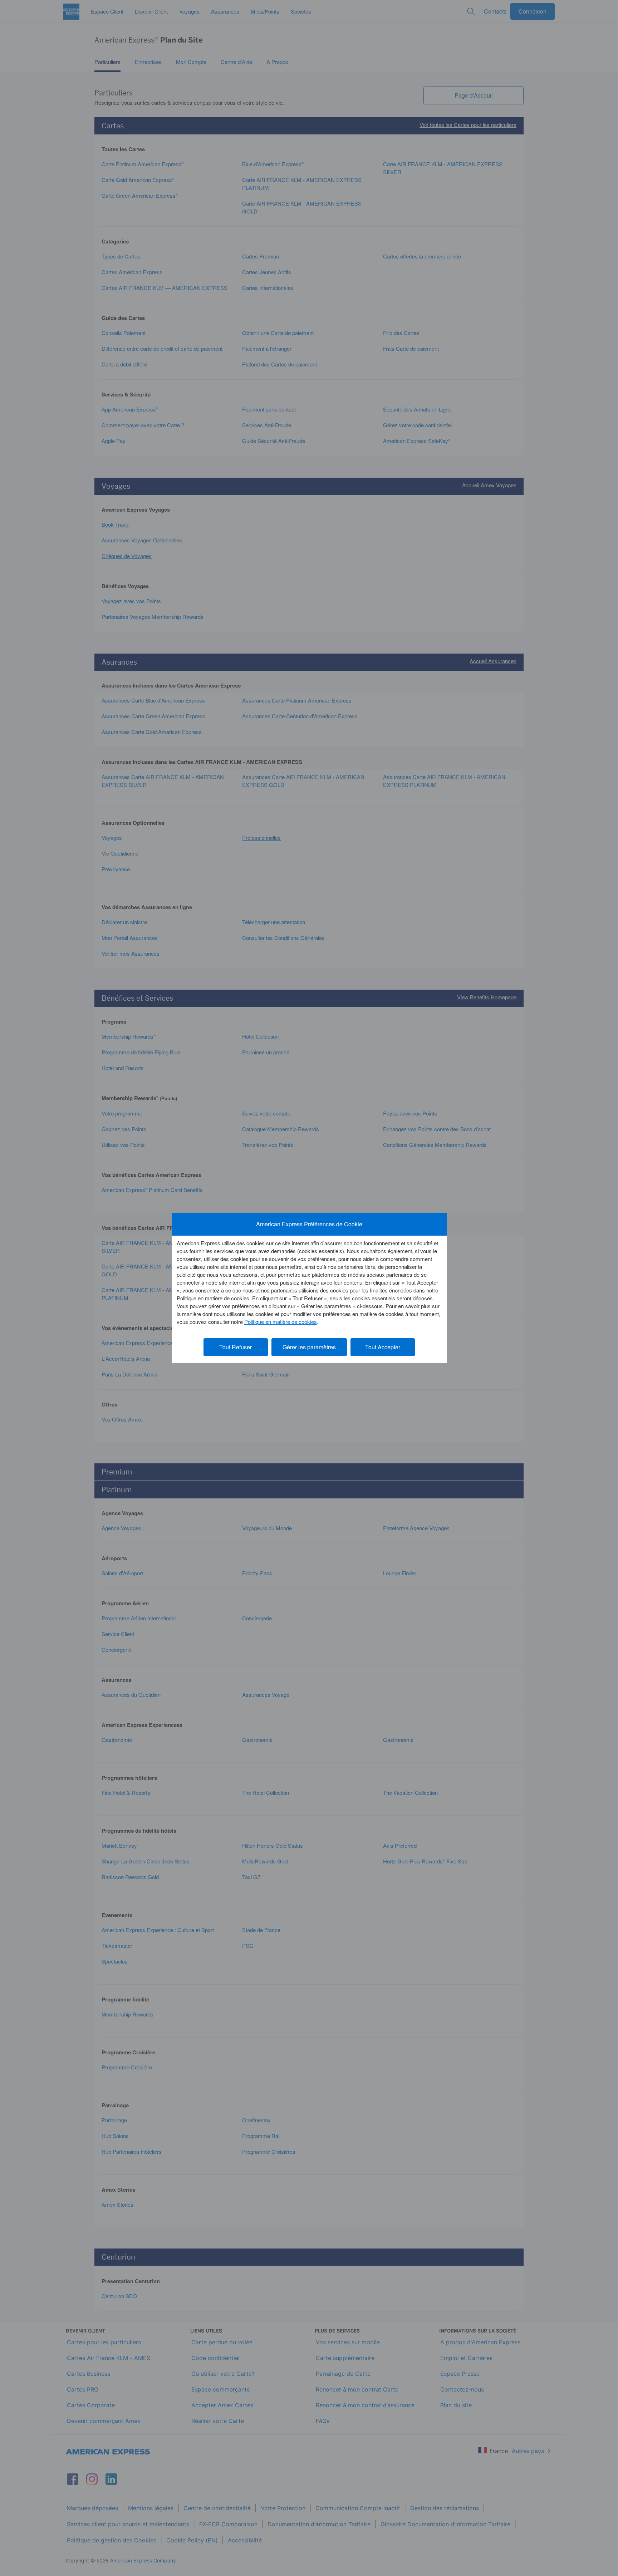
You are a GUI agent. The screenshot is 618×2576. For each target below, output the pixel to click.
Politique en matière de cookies (281, 1322)
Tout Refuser (236, 1347)
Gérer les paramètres (309, 1347)
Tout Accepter (383, 1347)
